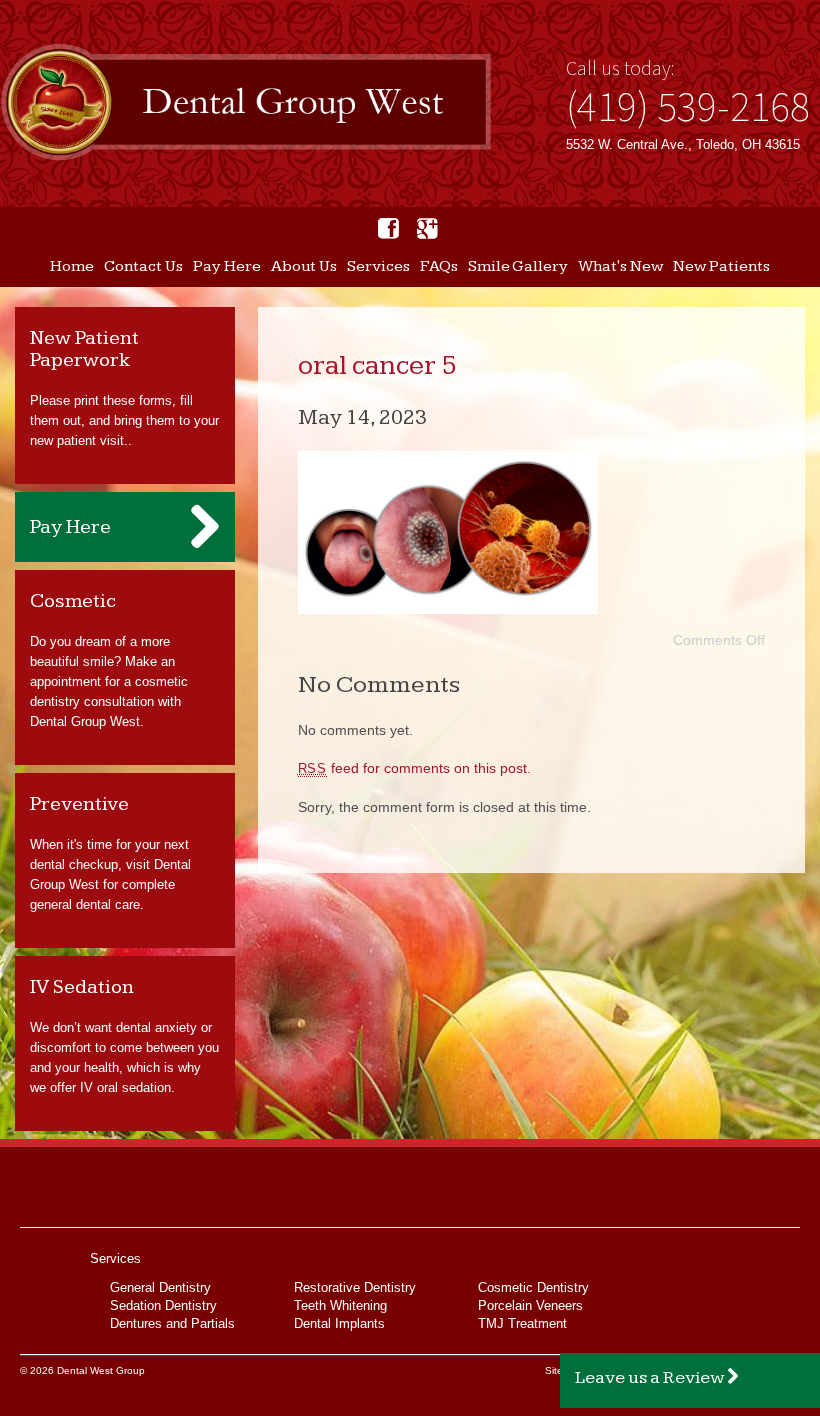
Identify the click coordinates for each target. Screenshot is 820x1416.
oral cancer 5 (377, 365)
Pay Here (227, 266)
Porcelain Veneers (530, 1305)
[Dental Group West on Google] (427, 228)
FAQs (439, 266)
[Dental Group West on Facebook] (388, 228)
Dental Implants (339, 1323)
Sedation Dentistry (163, 1305)
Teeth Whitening (340, 1305)
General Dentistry (160, 1287)
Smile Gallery (518, 266)
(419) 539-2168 (688, 106)
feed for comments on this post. (415, 768)
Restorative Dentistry (355, 1287)
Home (72, 266)
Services (378, 266)
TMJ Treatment (522, 1323)
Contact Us (143, 266)
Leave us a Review (651, 1377)
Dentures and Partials (172, 1323)
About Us (304, 266)
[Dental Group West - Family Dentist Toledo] (246, 103)
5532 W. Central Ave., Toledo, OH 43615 (683, 144)
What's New (620, 266)
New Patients (721, 266)
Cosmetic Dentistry (533, 1287)
